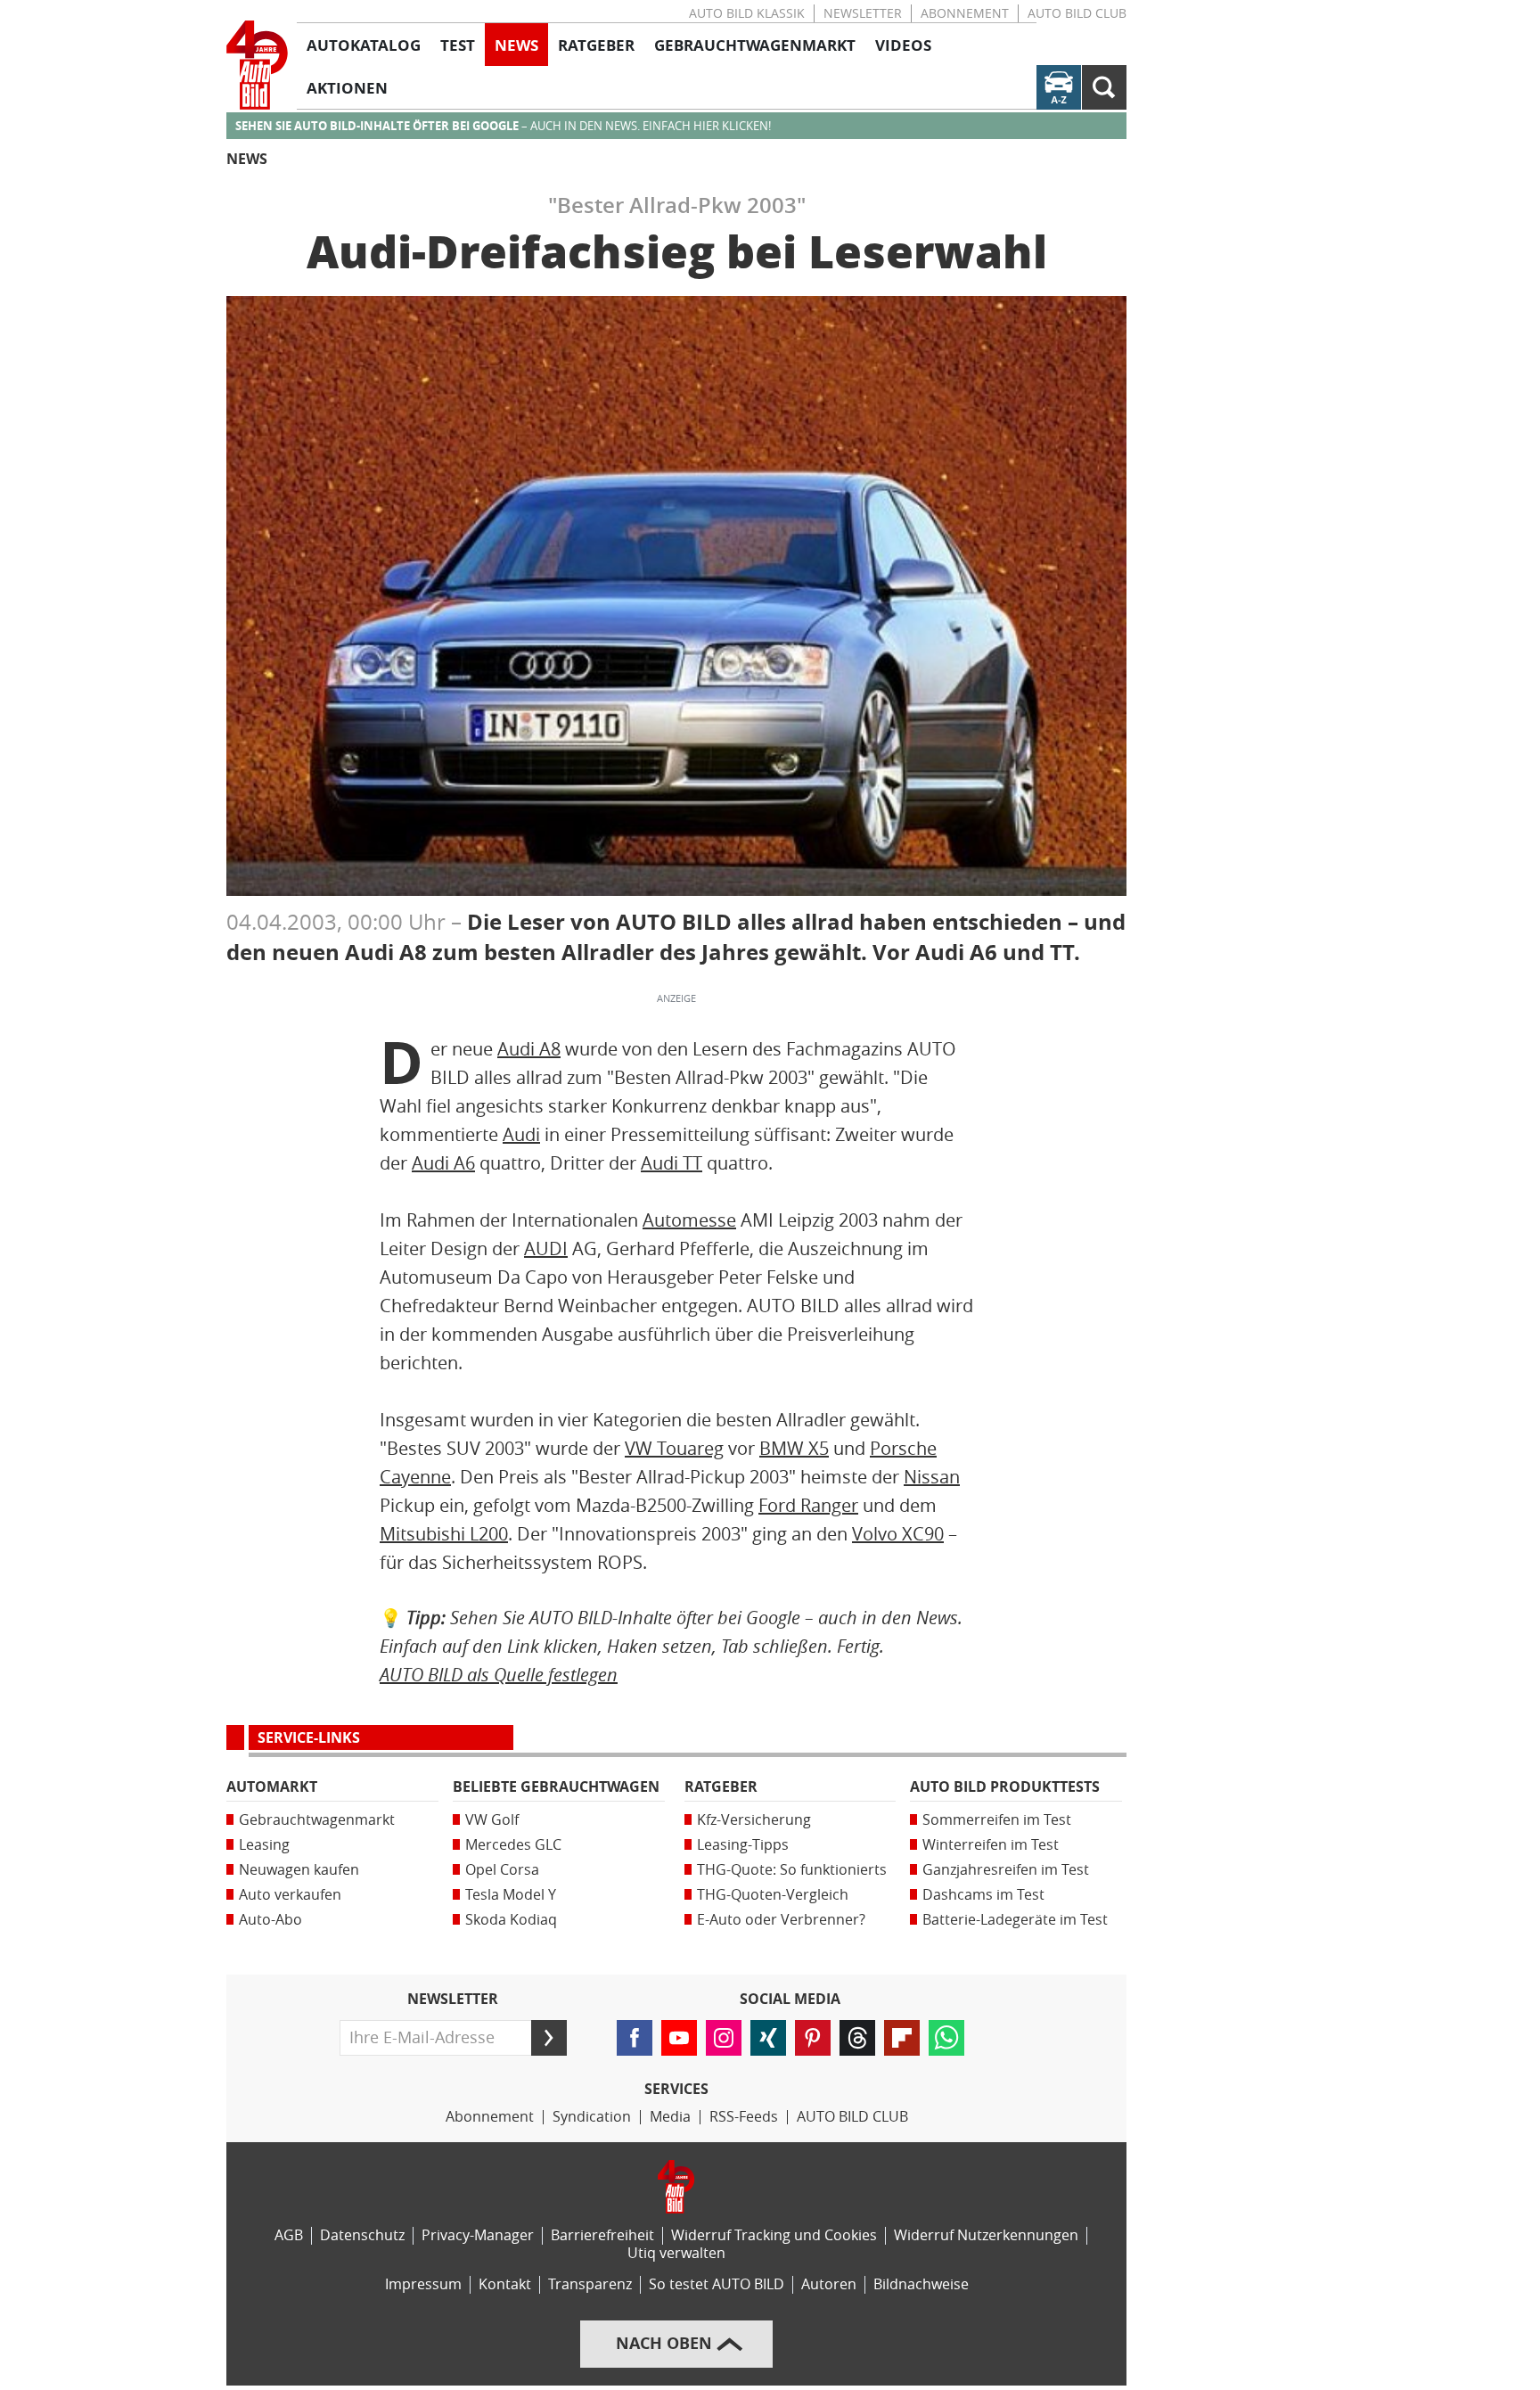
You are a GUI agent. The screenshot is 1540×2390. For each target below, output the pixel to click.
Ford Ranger (808, 1506)
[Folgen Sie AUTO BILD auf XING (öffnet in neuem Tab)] (768, 2038)
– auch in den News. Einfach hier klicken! (503, 126)
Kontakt (505, 2284)
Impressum (423, 2284)
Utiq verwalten (676, 2253)
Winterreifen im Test (991, 1845)
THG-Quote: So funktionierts (792, 1870)
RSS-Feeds (744, 2117)
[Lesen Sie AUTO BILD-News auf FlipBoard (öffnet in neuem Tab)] (902, 2038)
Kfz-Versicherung (754, 1820)
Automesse (689, 1220)
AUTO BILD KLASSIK (747, 14)
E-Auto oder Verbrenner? (781, 1920)
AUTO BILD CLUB (1077, 14)
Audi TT (672, 1163)
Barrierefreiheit (602, 2235)
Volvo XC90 (898, 1534)
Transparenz (590, 2284)
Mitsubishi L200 (444, 1534)
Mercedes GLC (513, 1845)
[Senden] (549, 2038)
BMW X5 (794, 1449)
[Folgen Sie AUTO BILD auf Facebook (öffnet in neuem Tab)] (635, 2038)
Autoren (829, 2284)
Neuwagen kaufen (299, 1870)
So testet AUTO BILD (717, 2284)
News (247, 159)
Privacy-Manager (478, 2235)
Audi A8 (529, 1049)
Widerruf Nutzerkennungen (986, 2235)
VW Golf (492, 1820)
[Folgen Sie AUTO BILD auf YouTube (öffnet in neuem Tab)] (679, 2038)
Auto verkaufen (290, 1895)
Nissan (932, 1477)
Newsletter (863, 14)
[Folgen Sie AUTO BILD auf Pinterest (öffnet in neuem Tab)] (813, 2038)
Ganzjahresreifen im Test (1006, 1870)
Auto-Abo (270, 1920)
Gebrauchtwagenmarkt (317, 1820)
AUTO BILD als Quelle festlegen (499, 1675)
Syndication (592, 2117)
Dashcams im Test (983, 1895)
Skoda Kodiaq (511, 1920)
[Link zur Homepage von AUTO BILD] (257, 65)
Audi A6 (443, 1163)
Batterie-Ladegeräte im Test (1015, 1920)
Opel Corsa (502, 1870)
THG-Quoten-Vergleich (773, 1895)
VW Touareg (674, 1449)
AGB (289, 2235)
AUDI (546, 1249)
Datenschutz (362, 2235)
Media (670, 2117)
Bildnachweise (921, 2284)
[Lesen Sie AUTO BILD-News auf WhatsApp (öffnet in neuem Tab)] (946, 2038)
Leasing (264, 1845)
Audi (521, 1135)
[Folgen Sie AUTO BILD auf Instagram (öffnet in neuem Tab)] (724, 2038)
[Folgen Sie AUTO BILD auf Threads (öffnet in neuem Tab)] (857, 2038)
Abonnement (965, 14)
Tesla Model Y (511, 1895)
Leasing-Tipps (743, 1845)
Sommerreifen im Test (997, 1820)
